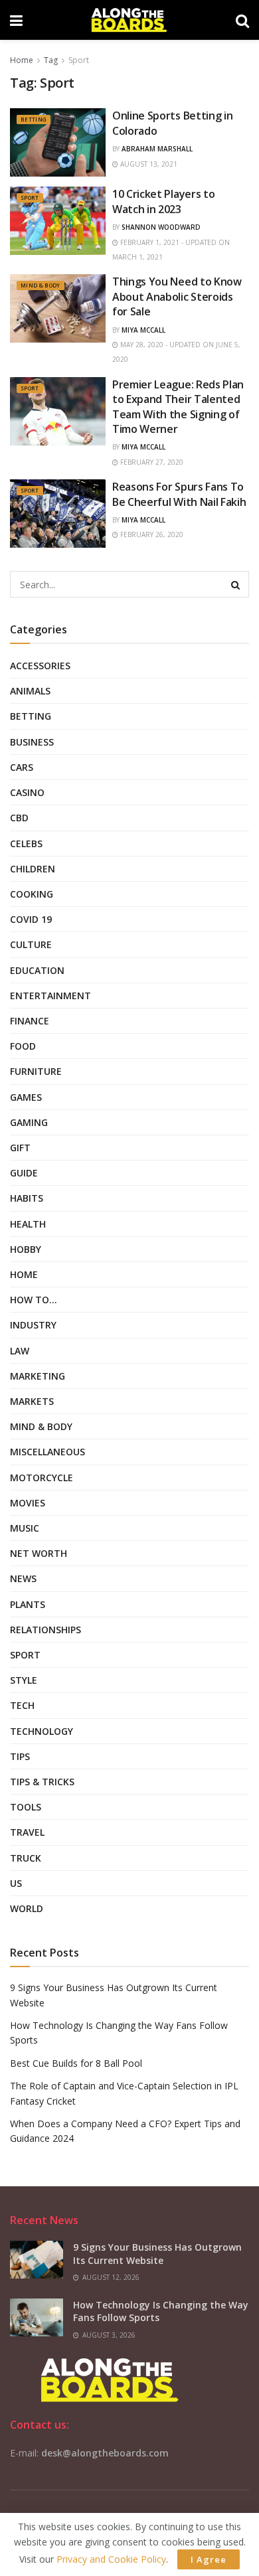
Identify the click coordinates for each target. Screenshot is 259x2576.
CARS (22, 767)
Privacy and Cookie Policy (111, 2559)
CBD (19, 818)
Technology (42, 1731)
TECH (22, 1705)
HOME (24, 1274)
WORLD (27, 1908)
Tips (20, 1756)
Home (22, 60)
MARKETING (38, 1376)
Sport (79, 60)
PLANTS (28, 1604)
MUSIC (25, 1528)
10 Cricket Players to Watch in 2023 (163, 201)
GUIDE (24, 1173)
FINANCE (30, 1021)
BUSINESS (32, 742)
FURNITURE (36, 1071)
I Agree (209, 2559)
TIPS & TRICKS (42, 1782)
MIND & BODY (41, 285)
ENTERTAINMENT (50, 996)
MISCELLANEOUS (47, 1452)
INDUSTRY (33, 1325)
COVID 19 (31, 919)
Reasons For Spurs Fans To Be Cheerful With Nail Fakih (179, 494)
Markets (32, 1401)
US (16, 1883)
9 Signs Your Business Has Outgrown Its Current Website (157, 2254)
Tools (26, 1807)
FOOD (23, 1046)
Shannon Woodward (161, 227)
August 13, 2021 (148, 164)
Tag (51, 60)
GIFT (20, 1148)
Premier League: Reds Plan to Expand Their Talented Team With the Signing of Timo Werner (178, 407)
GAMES (26, 1097)
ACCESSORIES (40, 666)
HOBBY (26, 1249)
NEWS (23, 1578)
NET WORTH (39, 1553)
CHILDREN (33, 869)
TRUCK (26, 1858)
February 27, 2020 (151, 462)
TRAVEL (27, 1832)
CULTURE (31, 944)
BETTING (34, 119)
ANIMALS (30, 691)
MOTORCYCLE (42, 1478)
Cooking (32, 894)
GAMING (29, 1122)
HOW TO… (34, 1300)
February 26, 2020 (151, 534)
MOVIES (28, 1503)
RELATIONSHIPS (45, 1630)
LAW (20, 1351)
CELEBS (26, 844)
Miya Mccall (143, 330)
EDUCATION (37, 970)
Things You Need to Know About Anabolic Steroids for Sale (177, 296)
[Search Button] (236, 584)
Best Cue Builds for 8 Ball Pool (76, 2063)
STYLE (24, 1680)
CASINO (27, 792)
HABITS (27, 1198)
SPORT (30, 198)
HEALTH (28, 1224)
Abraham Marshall (157, 149)
